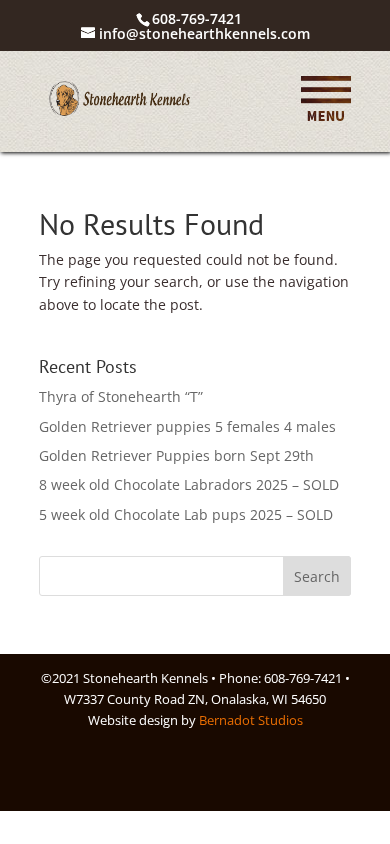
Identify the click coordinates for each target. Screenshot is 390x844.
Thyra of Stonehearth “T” (121, 396)
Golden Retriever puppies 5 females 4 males (187, 426)
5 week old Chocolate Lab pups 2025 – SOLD (186, 514)
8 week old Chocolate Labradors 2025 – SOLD (189, 484)
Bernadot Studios (251, 720)
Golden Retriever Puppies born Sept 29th (176, 455)
